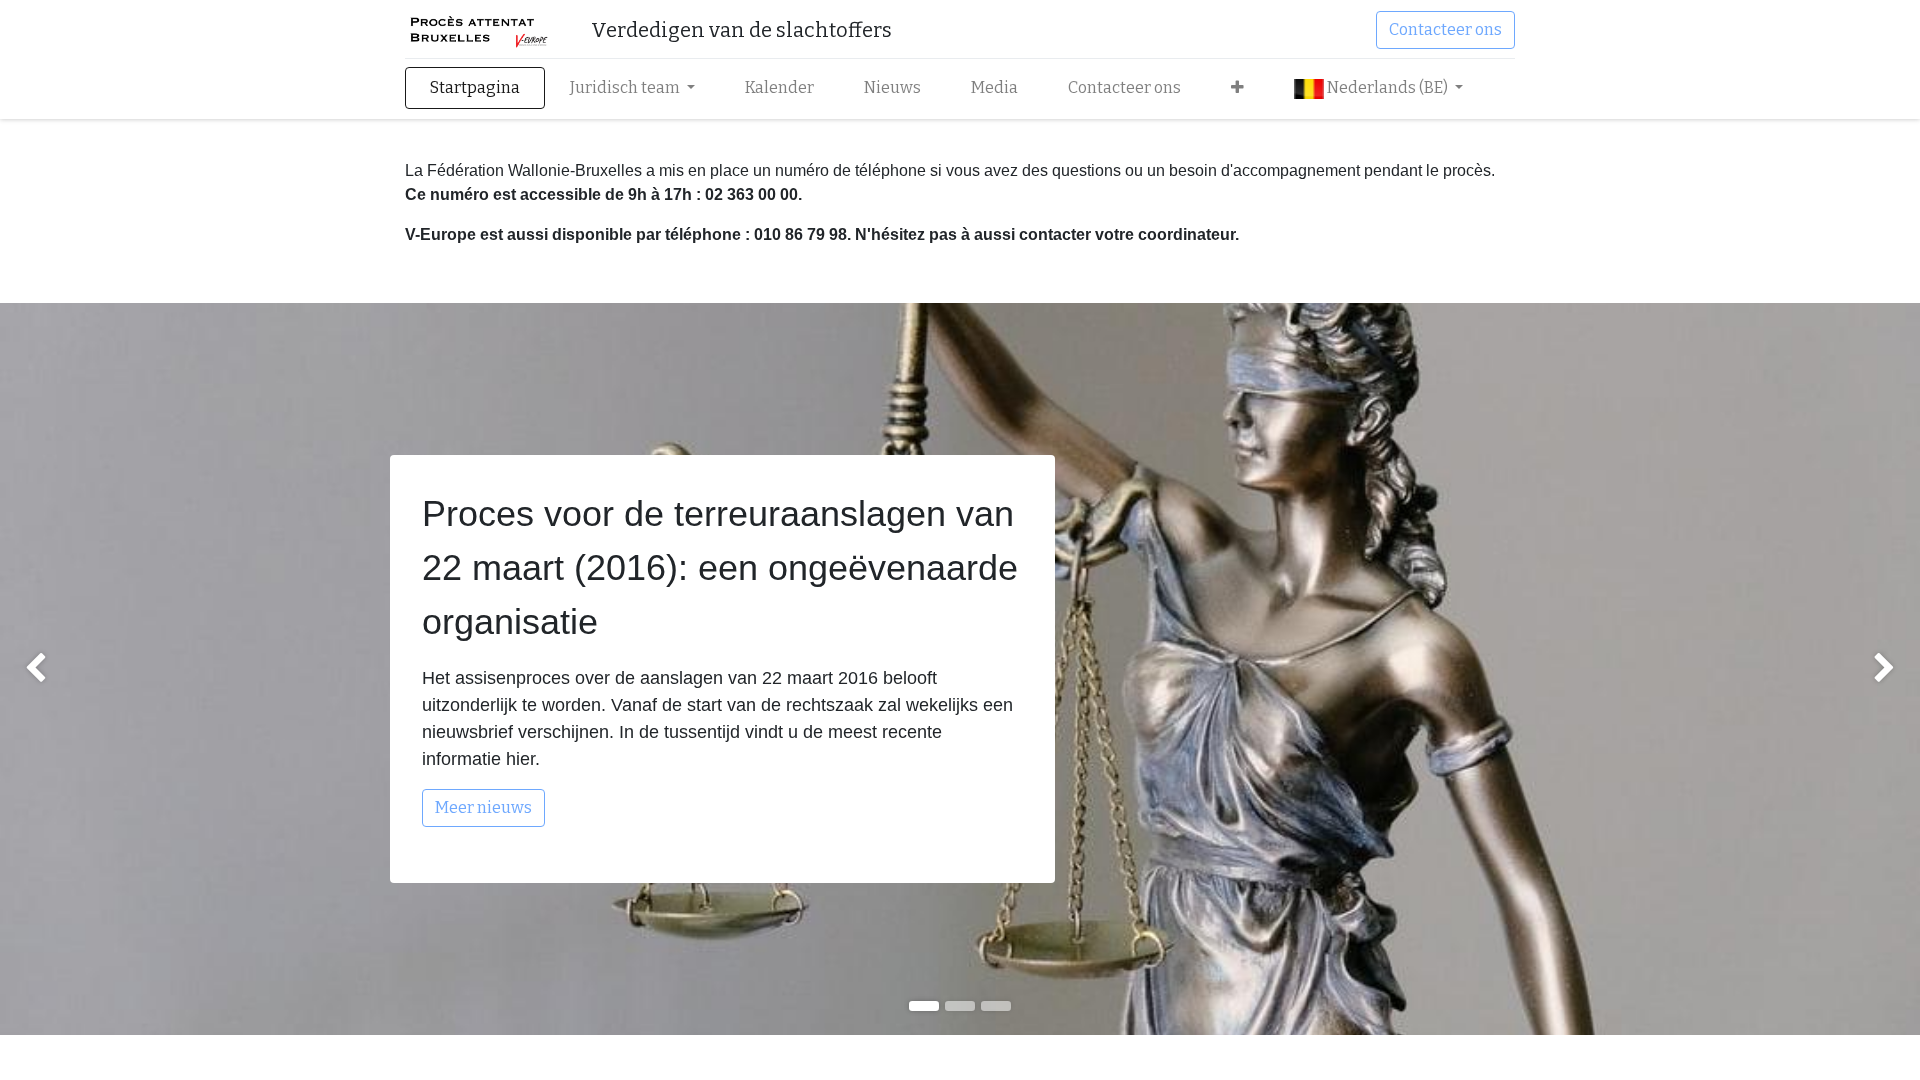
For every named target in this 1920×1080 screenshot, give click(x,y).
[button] (1237, 88)
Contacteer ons (1445, 29)
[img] (77, 669)
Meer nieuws (483, 807)
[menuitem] (475, 88)
